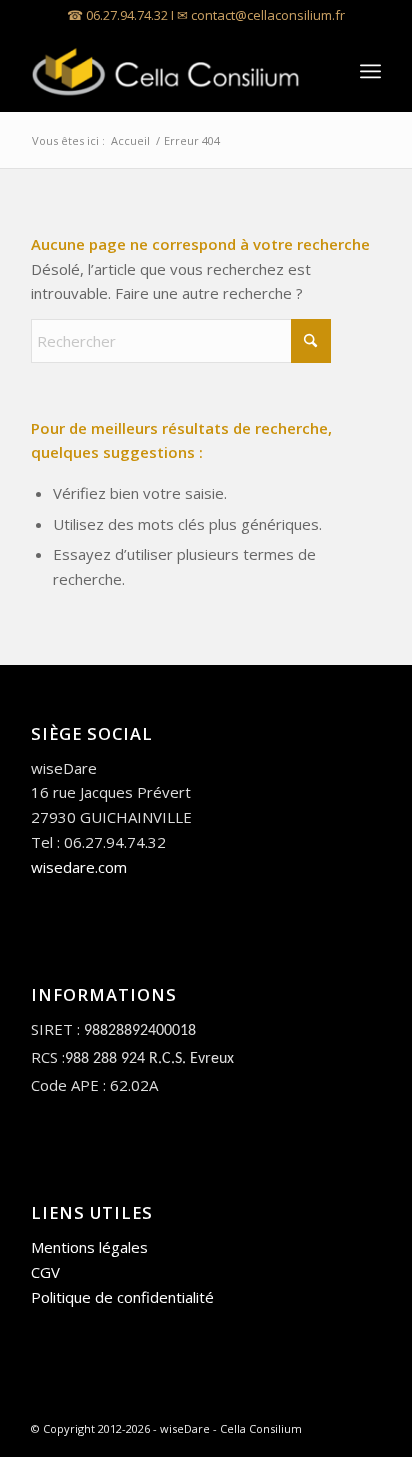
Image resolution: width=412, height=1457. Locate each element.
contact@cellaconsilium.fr (268, 15)
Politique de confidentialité (122, 1297)
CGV (45, 1272)
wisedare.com (79, 867)
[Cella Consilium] (171, 71)
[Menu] (370, 71)
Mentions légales (89, 1247)
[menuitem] (370, 71)
